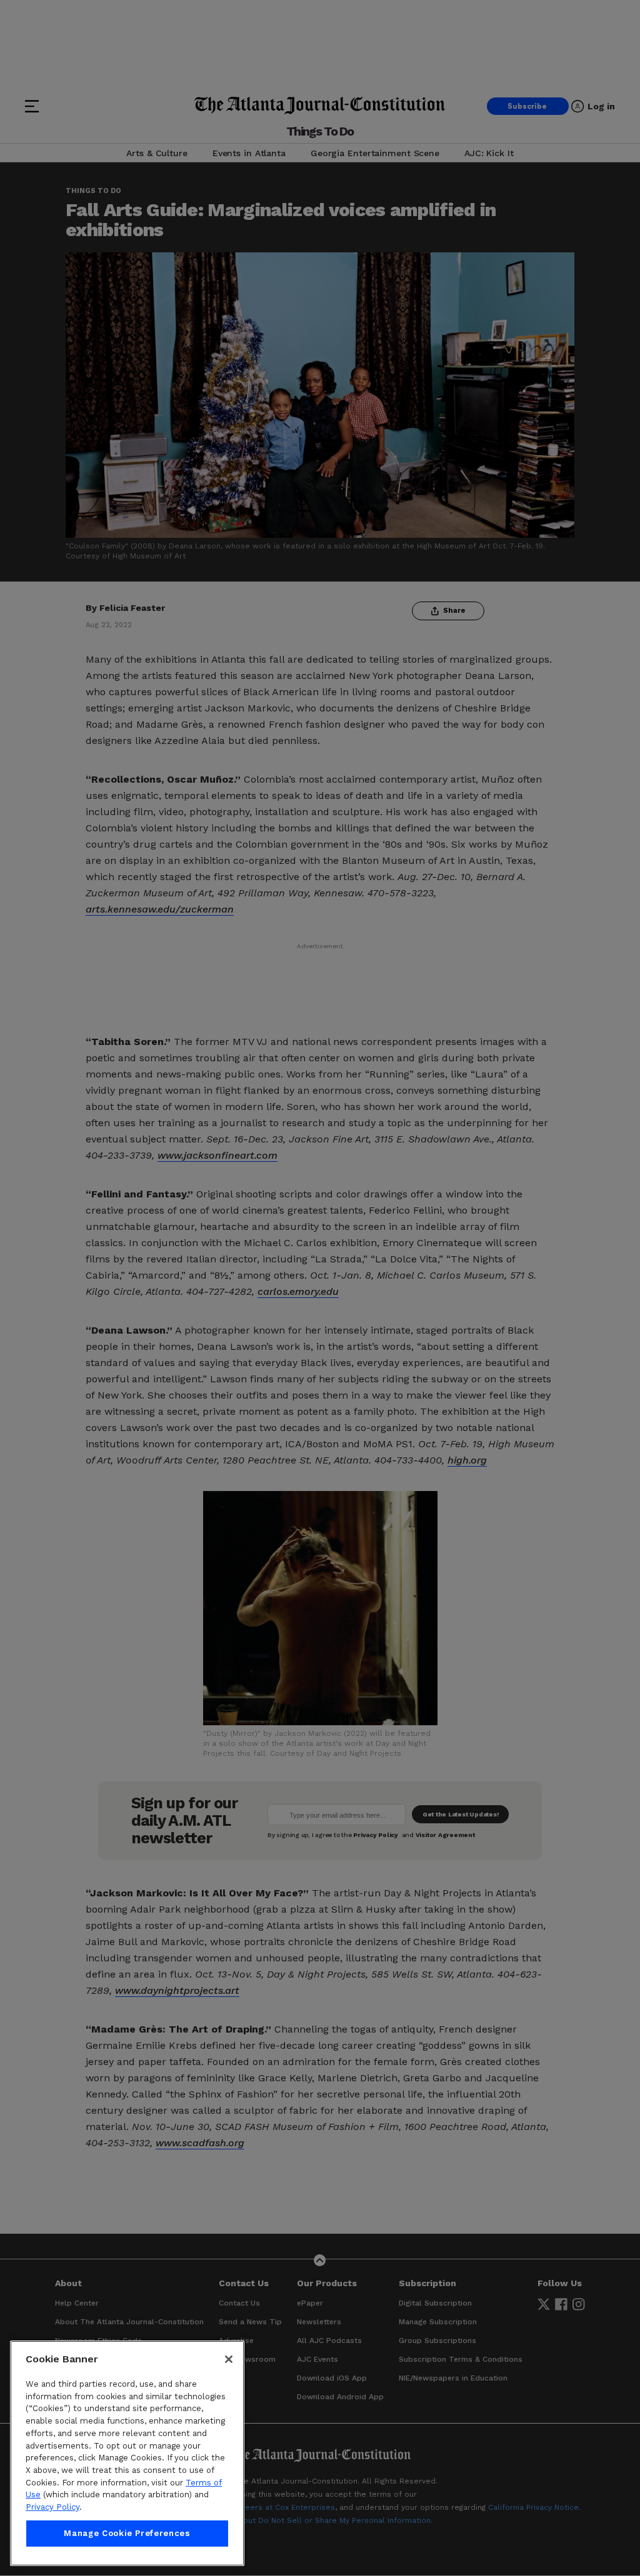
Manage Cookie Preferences (127, 2533)
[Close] (229, 2359)
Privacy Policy (52, 2507)
